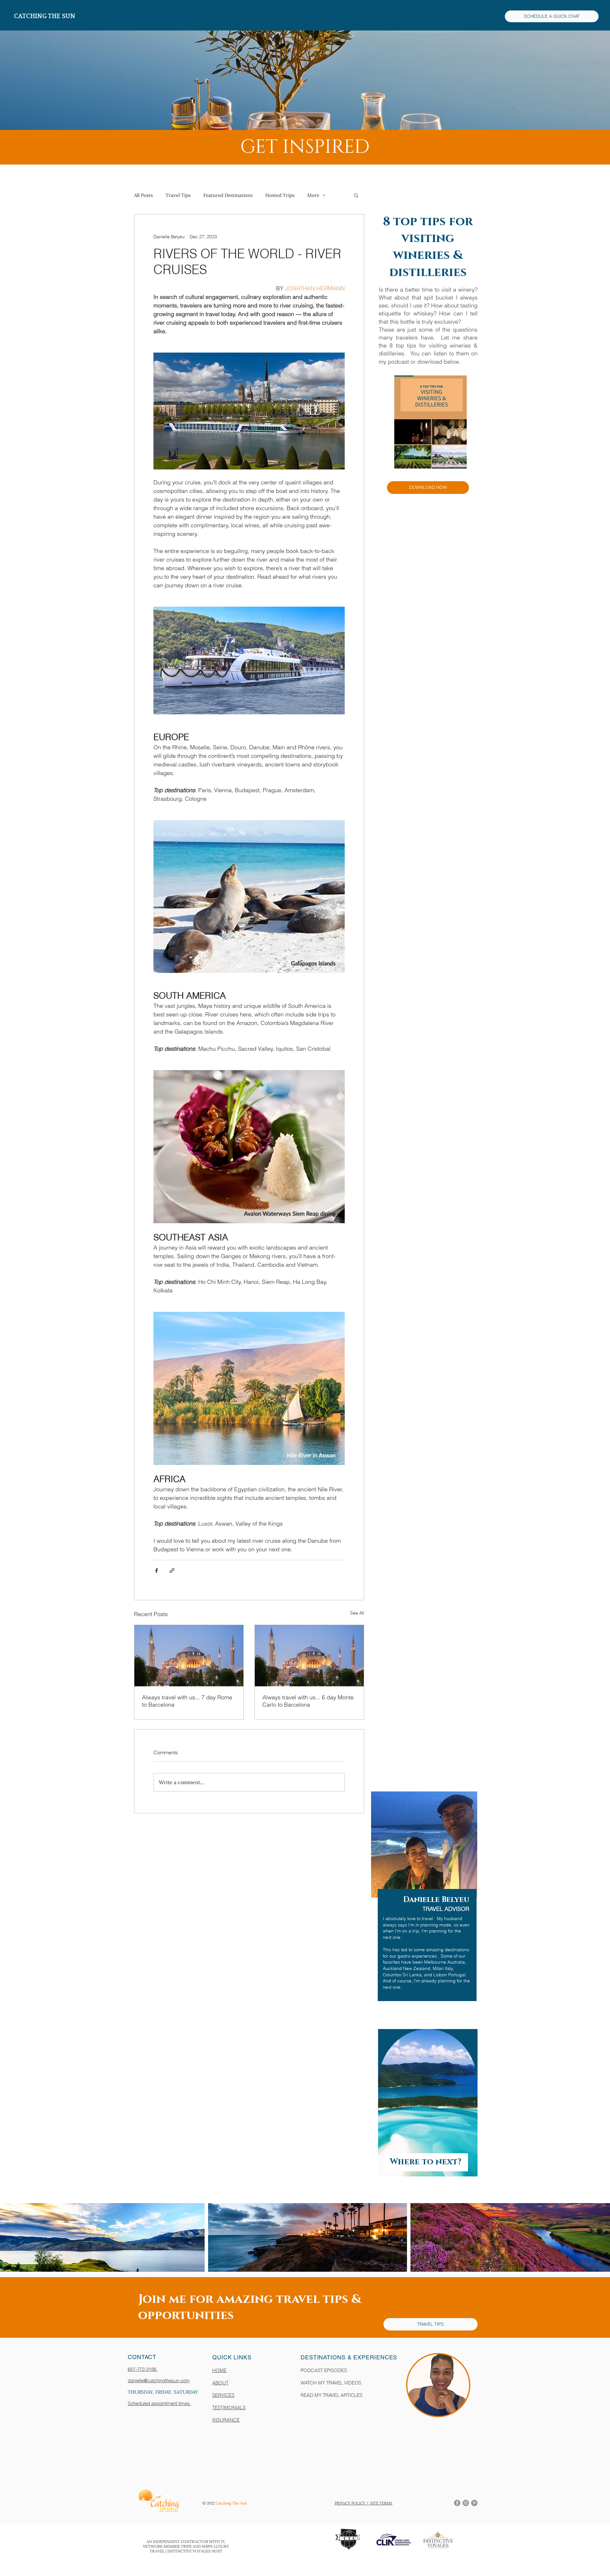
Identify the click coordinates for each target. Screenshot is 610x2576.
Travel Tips (178, 195)
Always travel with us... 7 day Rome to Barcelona (187, 1701)
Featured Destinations (228, 195)
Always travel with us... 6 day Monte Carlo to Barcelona (308, 1701)
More (313, 195)
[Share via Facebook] (156, 1571)
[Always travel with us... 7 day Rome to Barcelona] (189, 1656)
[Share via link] (172, 1571)
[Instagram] (466, 2503)
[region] (420, 1906)
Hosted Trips (280, 195)
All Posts (143, 195)
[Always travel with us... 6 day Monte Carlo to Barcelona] (309, 1656)
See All (357, 1613)
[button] (356, 195)
